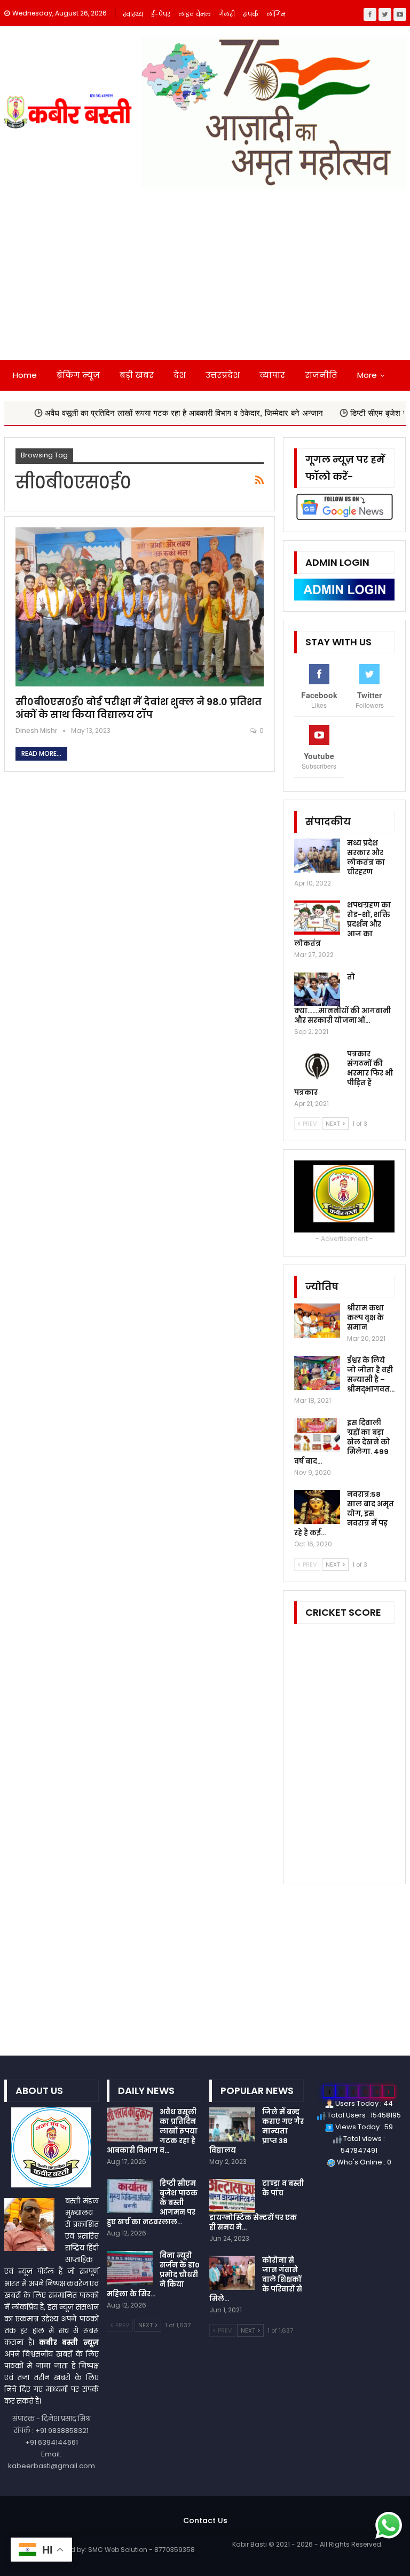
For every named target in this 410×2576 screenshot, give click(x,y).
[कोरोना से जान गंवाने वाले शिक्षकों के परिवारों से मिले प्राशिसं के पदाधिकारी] (232, 2273)
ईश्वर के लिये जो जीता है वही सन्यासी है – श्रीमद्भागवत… (371, 1375)
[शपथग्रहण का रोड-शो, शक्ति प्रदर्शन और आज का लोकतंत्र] (317, 918)
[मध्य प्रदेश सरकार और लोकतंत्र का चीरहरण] (317, 856)
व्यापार (272, 375)
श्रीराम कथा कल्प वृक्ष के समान (365, 1318)
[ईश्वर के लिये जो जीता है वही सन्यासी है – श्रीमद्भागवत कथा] (317, 1373)
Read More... (41, 753)
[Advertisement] (205, 280)
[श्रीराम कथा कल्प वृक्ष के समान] (317, 1321)
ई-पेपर (161, 14)
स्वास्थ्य (133, 14)
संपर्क (251, 14)
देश (180, 375)
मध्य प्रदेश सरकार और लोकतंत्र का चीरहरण (366, 858)
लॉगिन (276, 14)
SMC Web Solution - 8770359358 (141, 2550)
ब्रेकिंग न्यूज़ (78, 375)
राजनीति (321, 375)
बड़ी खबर (137, 375)
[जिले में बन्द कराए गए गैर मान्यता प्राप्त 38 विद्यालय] (232, 2124)
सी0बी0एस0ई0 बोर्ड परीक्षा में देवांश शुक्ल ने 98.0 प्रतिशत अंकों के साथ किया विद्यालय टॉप (139, 708)
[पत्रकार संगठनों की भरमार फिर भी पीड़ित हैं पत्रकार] (317, 1066)
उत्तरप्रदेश (223, 375)
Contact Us (205, 2520)
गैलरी (227, 14)
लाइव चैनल (195, 14)
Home (25, 375)
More (367, 375)
